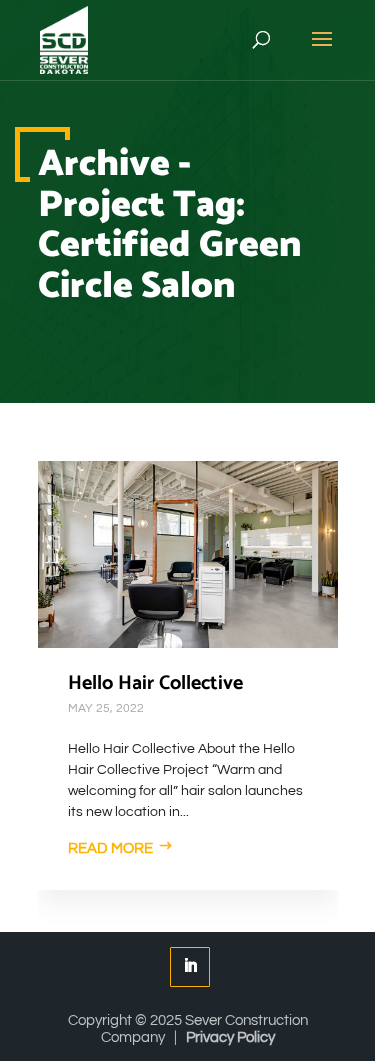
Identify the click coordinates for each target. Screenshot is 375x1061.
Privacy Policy (230, 1037)
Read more (110, 848)
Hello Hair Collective (155, 683)
